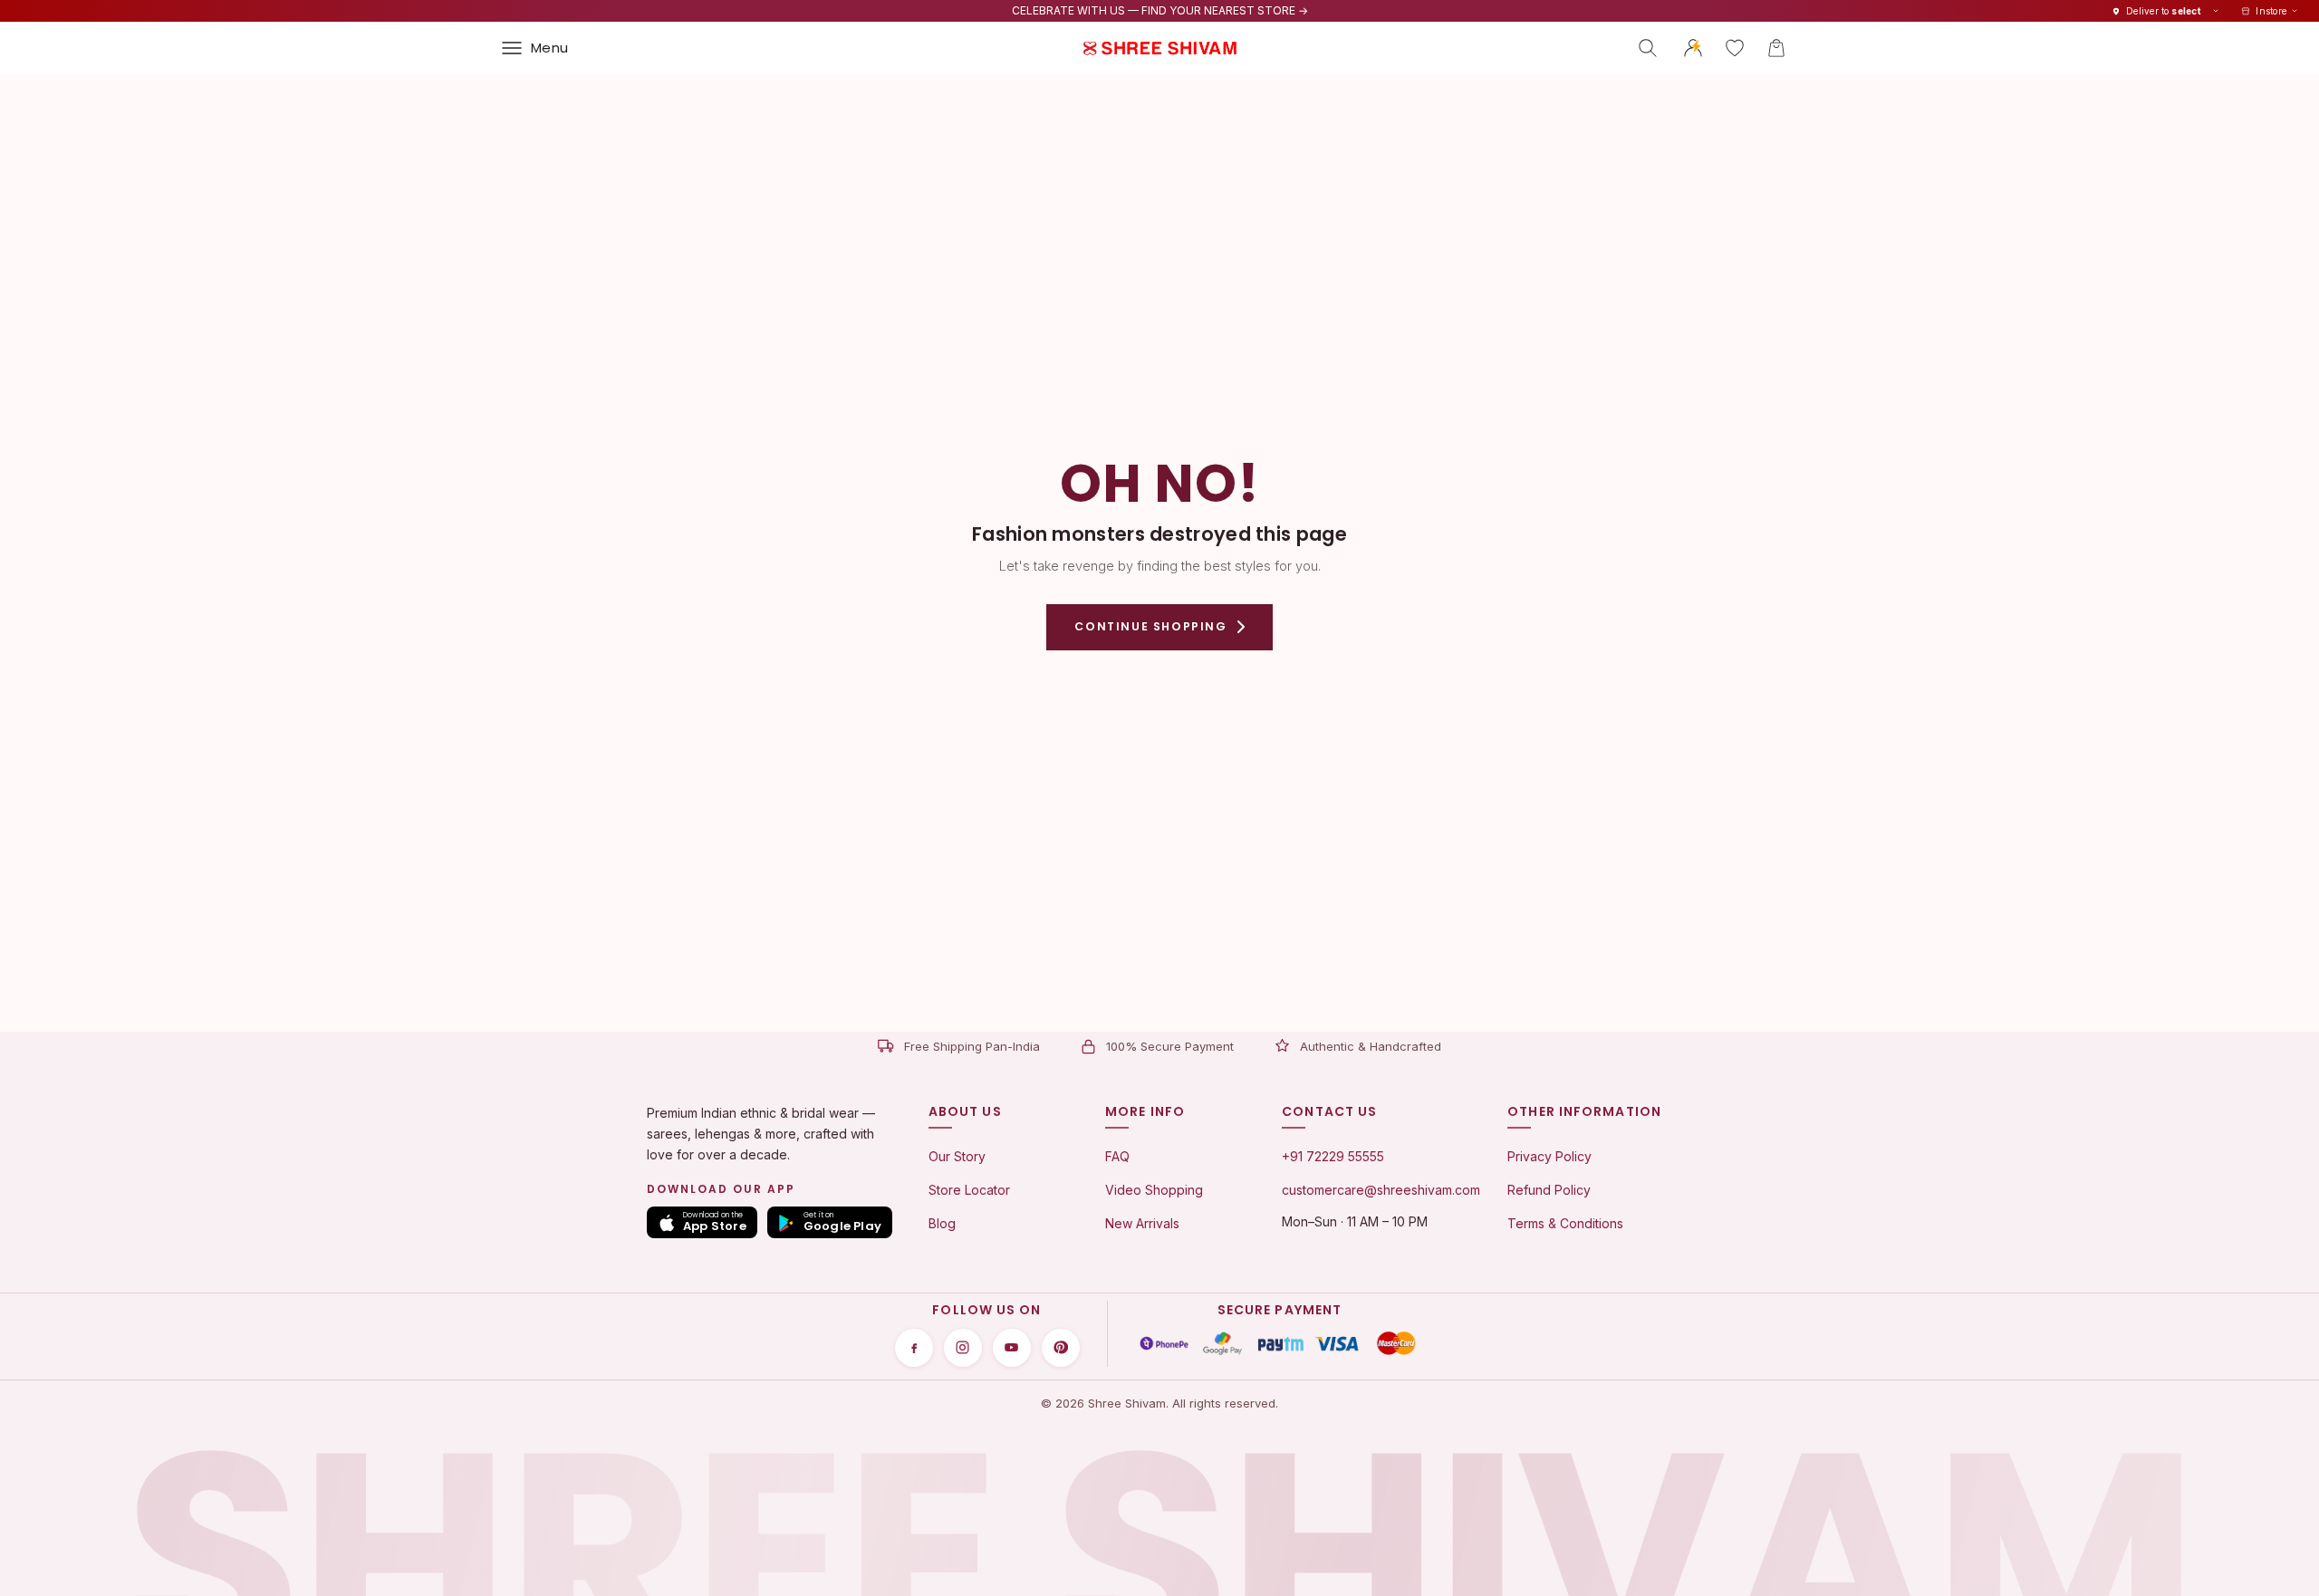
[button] (1776, 48)
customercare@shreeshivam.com (1381, 1190)
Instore (2271, 11)
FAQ (1117, 1156)
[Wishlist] (1735, 48)
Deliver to (2164, 11)
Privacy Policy (1549, 1156)
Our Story (957, 1156)
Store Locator (969, 1190)
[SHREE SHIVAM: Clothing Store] (1159, 48)
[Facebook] (914, 1348)
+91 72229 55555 (1333, 1156)
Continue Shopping (1150, 626)
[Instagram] (963, 1348)
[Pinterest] (1061, 1348)
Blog (942, 1223)
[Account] (1693, 48)
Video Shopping (1154, 1190)
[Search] (1648, 48)
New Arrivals (1142, 1223)
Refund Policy (1549, 1190)
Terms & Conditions (1565, 1223)
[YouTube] (1012, 1348)
